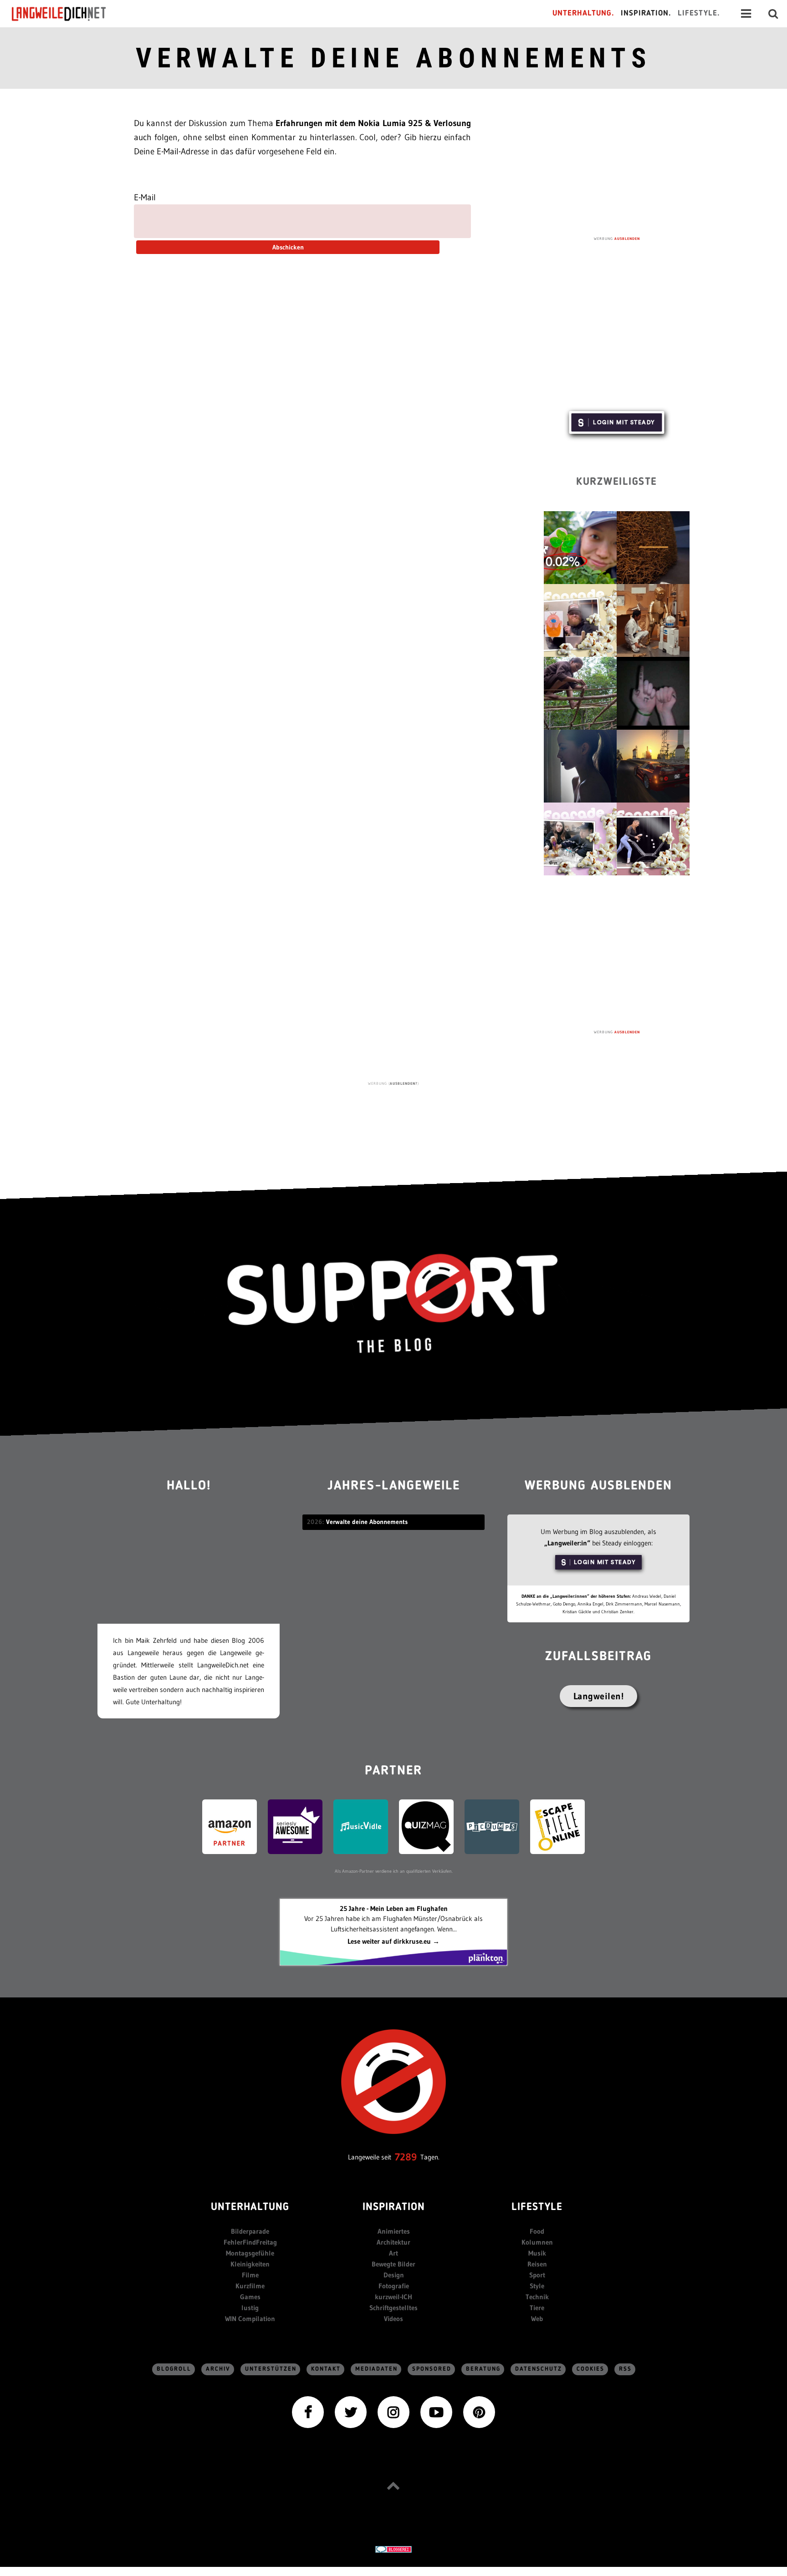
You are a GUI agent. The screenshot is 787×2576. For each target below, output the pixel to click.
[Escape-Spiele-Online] (557, 1826)
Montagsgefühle (250, 2253)
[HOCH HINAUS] (393, 2485)
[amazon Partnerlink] (230, 1826)
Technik (537, 2297)
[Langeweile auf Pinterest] (479, 2411)
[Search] (773, 14)
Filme (250, 2275)
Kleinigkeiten (250, 2264)
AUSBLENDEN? (404, 1083)
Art (393, 2253)
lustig (250, 2308)
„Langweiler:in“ (567, 1543)
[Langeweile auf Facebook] (308, 2411)
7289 (406, 2157)
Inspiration (394, 2208)
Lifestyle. (699, 13)
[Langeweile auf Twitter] (351, 2411)
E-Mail (145, 197)
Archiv (218, 2369)
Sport (537, 2275)
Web (537, 2319)
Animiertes (394, 2231)
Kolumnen (537, 2242)
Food (537, 2231)
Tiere (537, 2308)
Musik (537, 2253)
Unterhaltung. (583, 13)
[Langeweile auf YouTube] (436, 2411)
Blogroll (174, 2369)
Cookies (590, 2369)
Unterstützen (271, 2369)
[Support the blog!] (393, 1304)
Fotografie (394, 2286)
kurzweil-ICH (393, 2297)
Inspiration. (646, 13)
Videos (393, 2319)
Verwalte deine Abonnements (393, 58)
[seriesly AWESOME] (295, 1826)
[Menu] (746, 14)
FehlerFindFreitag (250, 2242)
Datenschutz (539, 2369)
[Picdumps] (492, 1826)
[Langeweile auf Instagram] (393, 2411)
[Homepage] (67, 14)
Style (537, 2286)
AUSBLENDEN (627, 239)
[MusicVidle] (361, 1826)
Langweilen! (599, 1696)
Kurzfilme (250, 2286)
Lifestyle (537, 2208)
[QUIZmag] (426, 1826)
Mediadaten (376, 2369)
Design (394, 2275)
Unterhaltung (250, 2208)
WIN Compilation (250, 2319)
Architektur (393, 2242)
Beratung (483, 2369)
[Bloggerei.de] (393, 2549)
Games (250, 2297)
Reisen (537, 2264)
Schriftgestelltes (393, 2308)
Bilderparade (250, 2231)
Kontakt (326, 2369)
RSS (625, 2369)
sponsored (432, 2369)
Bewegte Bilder (393, 2264)
